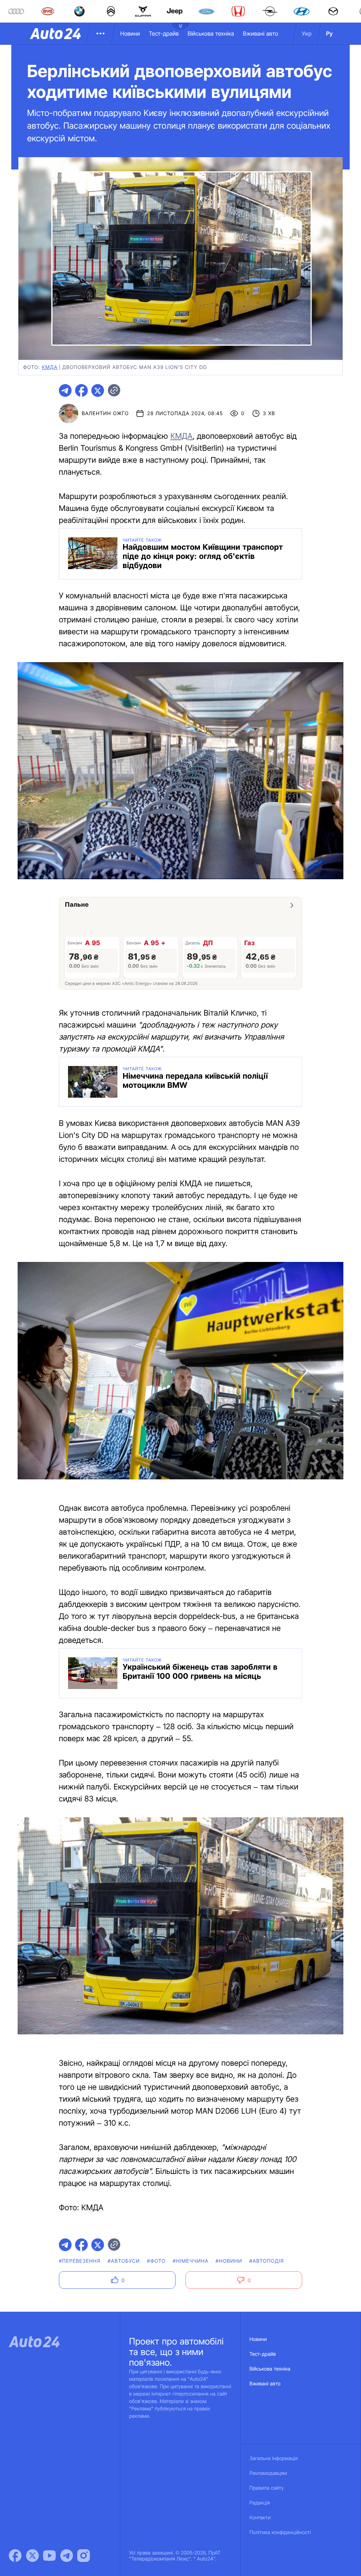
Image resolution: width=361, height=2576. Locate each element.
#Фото (156, 2261)
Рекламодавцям (268, 2473)
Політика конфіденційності (280, 2532)
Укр (307, 33)
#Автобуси (124, 2261)
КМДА (181, 436)
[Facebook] (15, 2556)
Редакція (260, 2503)
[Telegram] (67, 2556)
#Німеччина (191, 2261)
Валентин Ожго (105, 414)
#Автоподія (267, 2261)
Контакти (260, 2518)
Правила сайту (267, 2488)
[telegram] (65, 390)
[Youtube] (49, 2556)
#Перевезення (80, 2261)
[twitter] (98, 390)
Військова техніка (211, 33)
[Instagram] (84, 2556)
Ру (329, 33)
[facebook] (81, 390)
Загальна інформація (274, 2458)
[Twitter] (32, 2556)
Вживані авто (261, 33)
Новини (130, 33)
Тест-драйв (164, 33)
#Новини (229, 2261)
